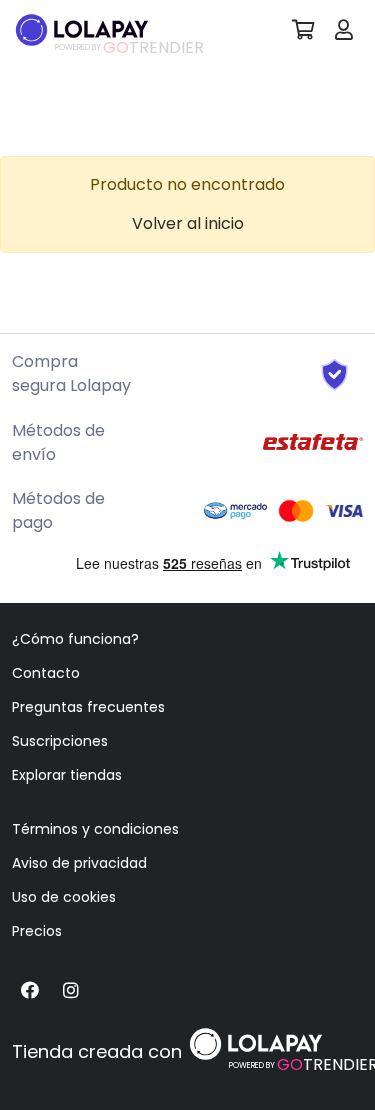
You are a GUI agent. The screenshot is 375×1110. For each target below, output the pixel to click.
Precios (37, 931)
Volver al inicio (188, 223)
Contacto (46, 673)
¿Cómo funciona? (75, 639)
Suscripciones (60, 741)
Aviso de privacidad (79, 863)
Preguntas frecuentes (88, 707)
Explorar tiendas (67, 775)
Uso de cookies (64, 897)
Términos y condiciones (95, 829)
